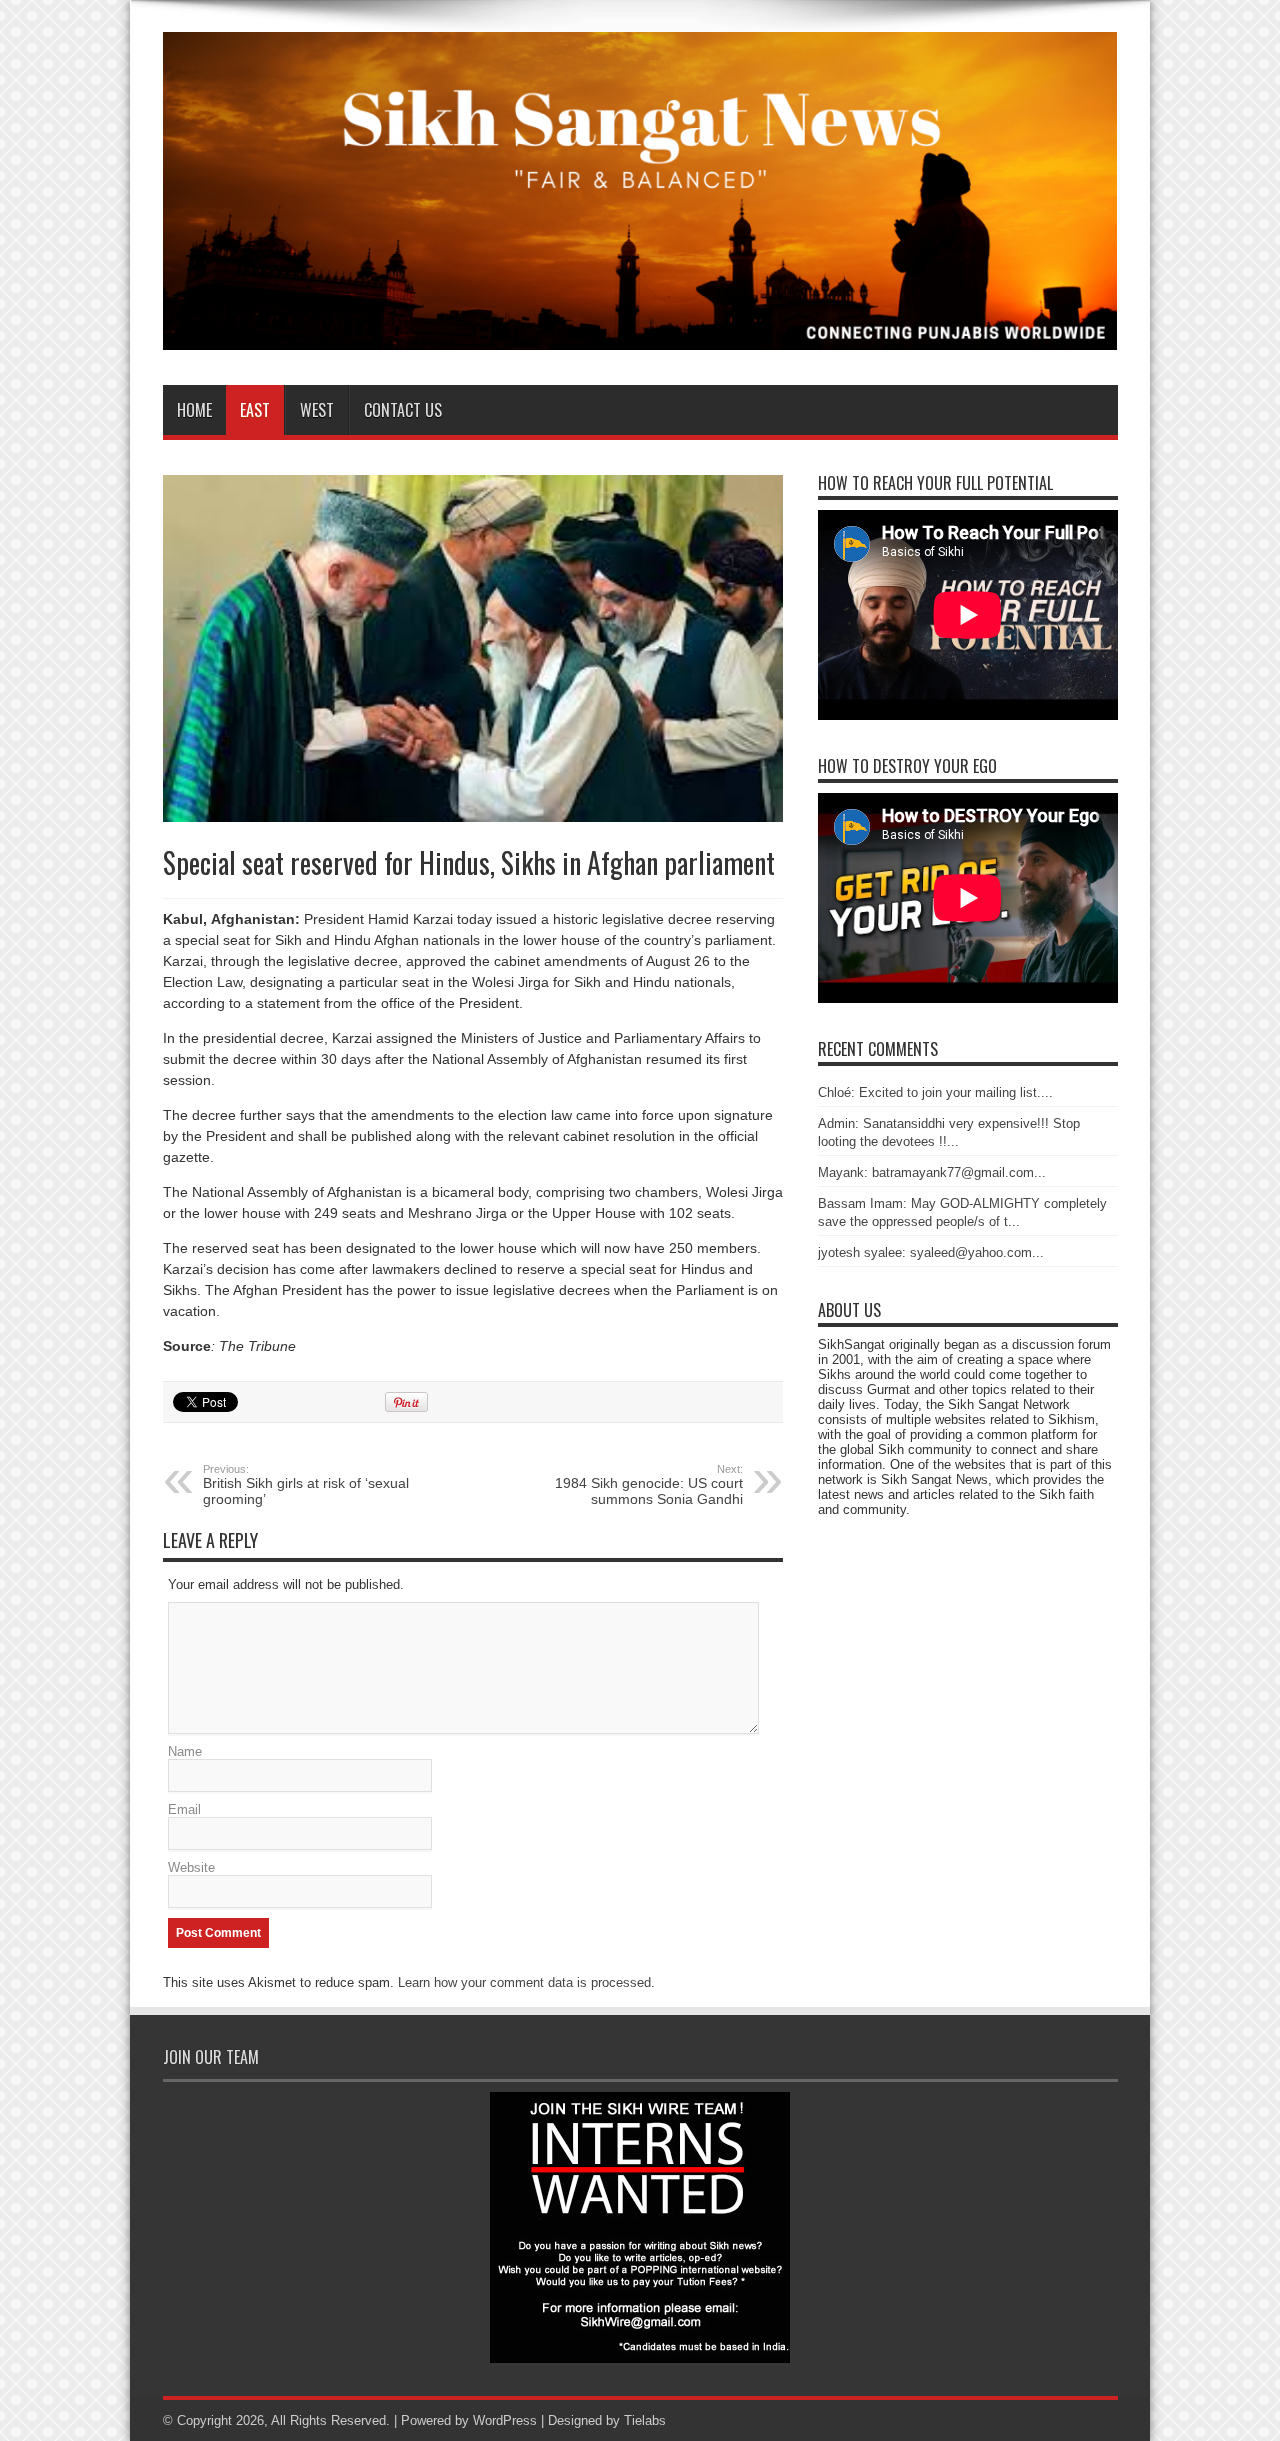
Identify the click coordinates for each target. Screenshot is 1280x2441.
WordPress (505, 2420)
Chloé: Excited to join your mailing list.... (935, 1092)
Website (191, 1867)
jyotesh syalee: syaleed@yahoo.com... (931, 1252)
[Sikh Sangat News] (640, 335)
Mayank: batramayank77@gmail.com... (932, 1172)
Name (185, 1751)
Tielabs (645, 2420)
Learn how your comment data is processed (524, 1982)
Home (194, 410)
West (317, 410)
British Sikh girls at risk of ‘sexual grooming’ (306, 1485)
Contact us (403, 410)
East (255, 410)
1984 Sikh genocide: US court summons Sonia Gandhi (649, 1485)
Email (184, 1809)
